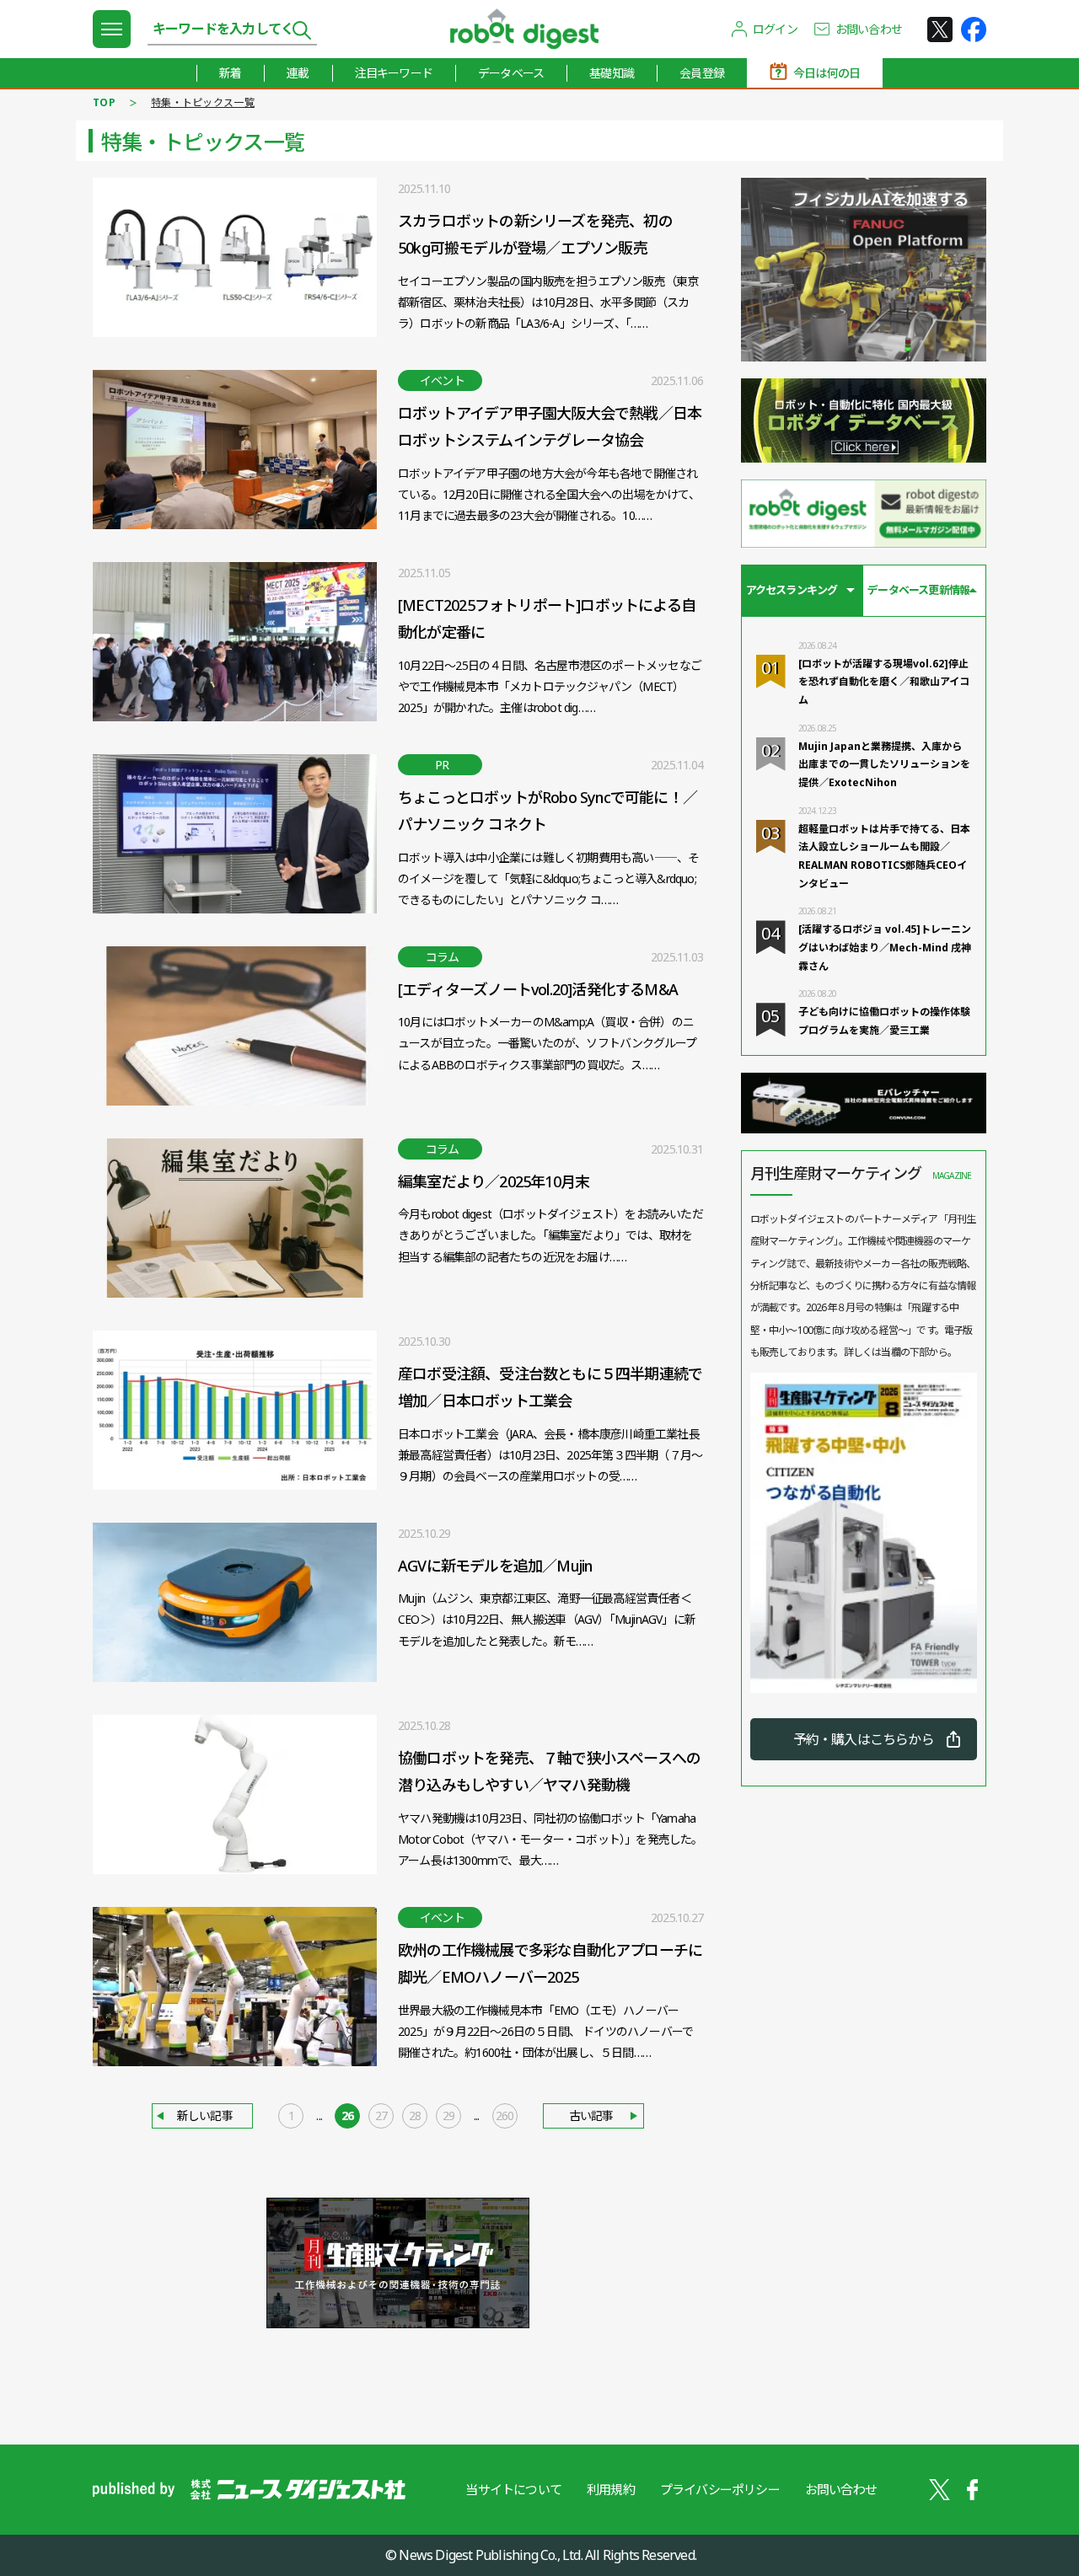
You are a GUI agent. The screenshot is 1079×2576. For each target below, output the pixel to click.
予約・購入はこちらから (864, 1739)
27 (381, 2115)
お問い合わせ (869, 29)
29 (448, 2115)
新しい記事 (205, 2115)
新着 (230, 73)
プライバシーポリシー (720, 2489)
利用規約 (611, 2489)
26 (347, 2115)
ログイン (775, 29)
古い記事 (591, 2115)
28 (415, 2115)
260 (505, 2115)
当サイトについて (513, 2489)
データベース (511, 73)
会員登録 (702, 73)
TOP (104, 102)
